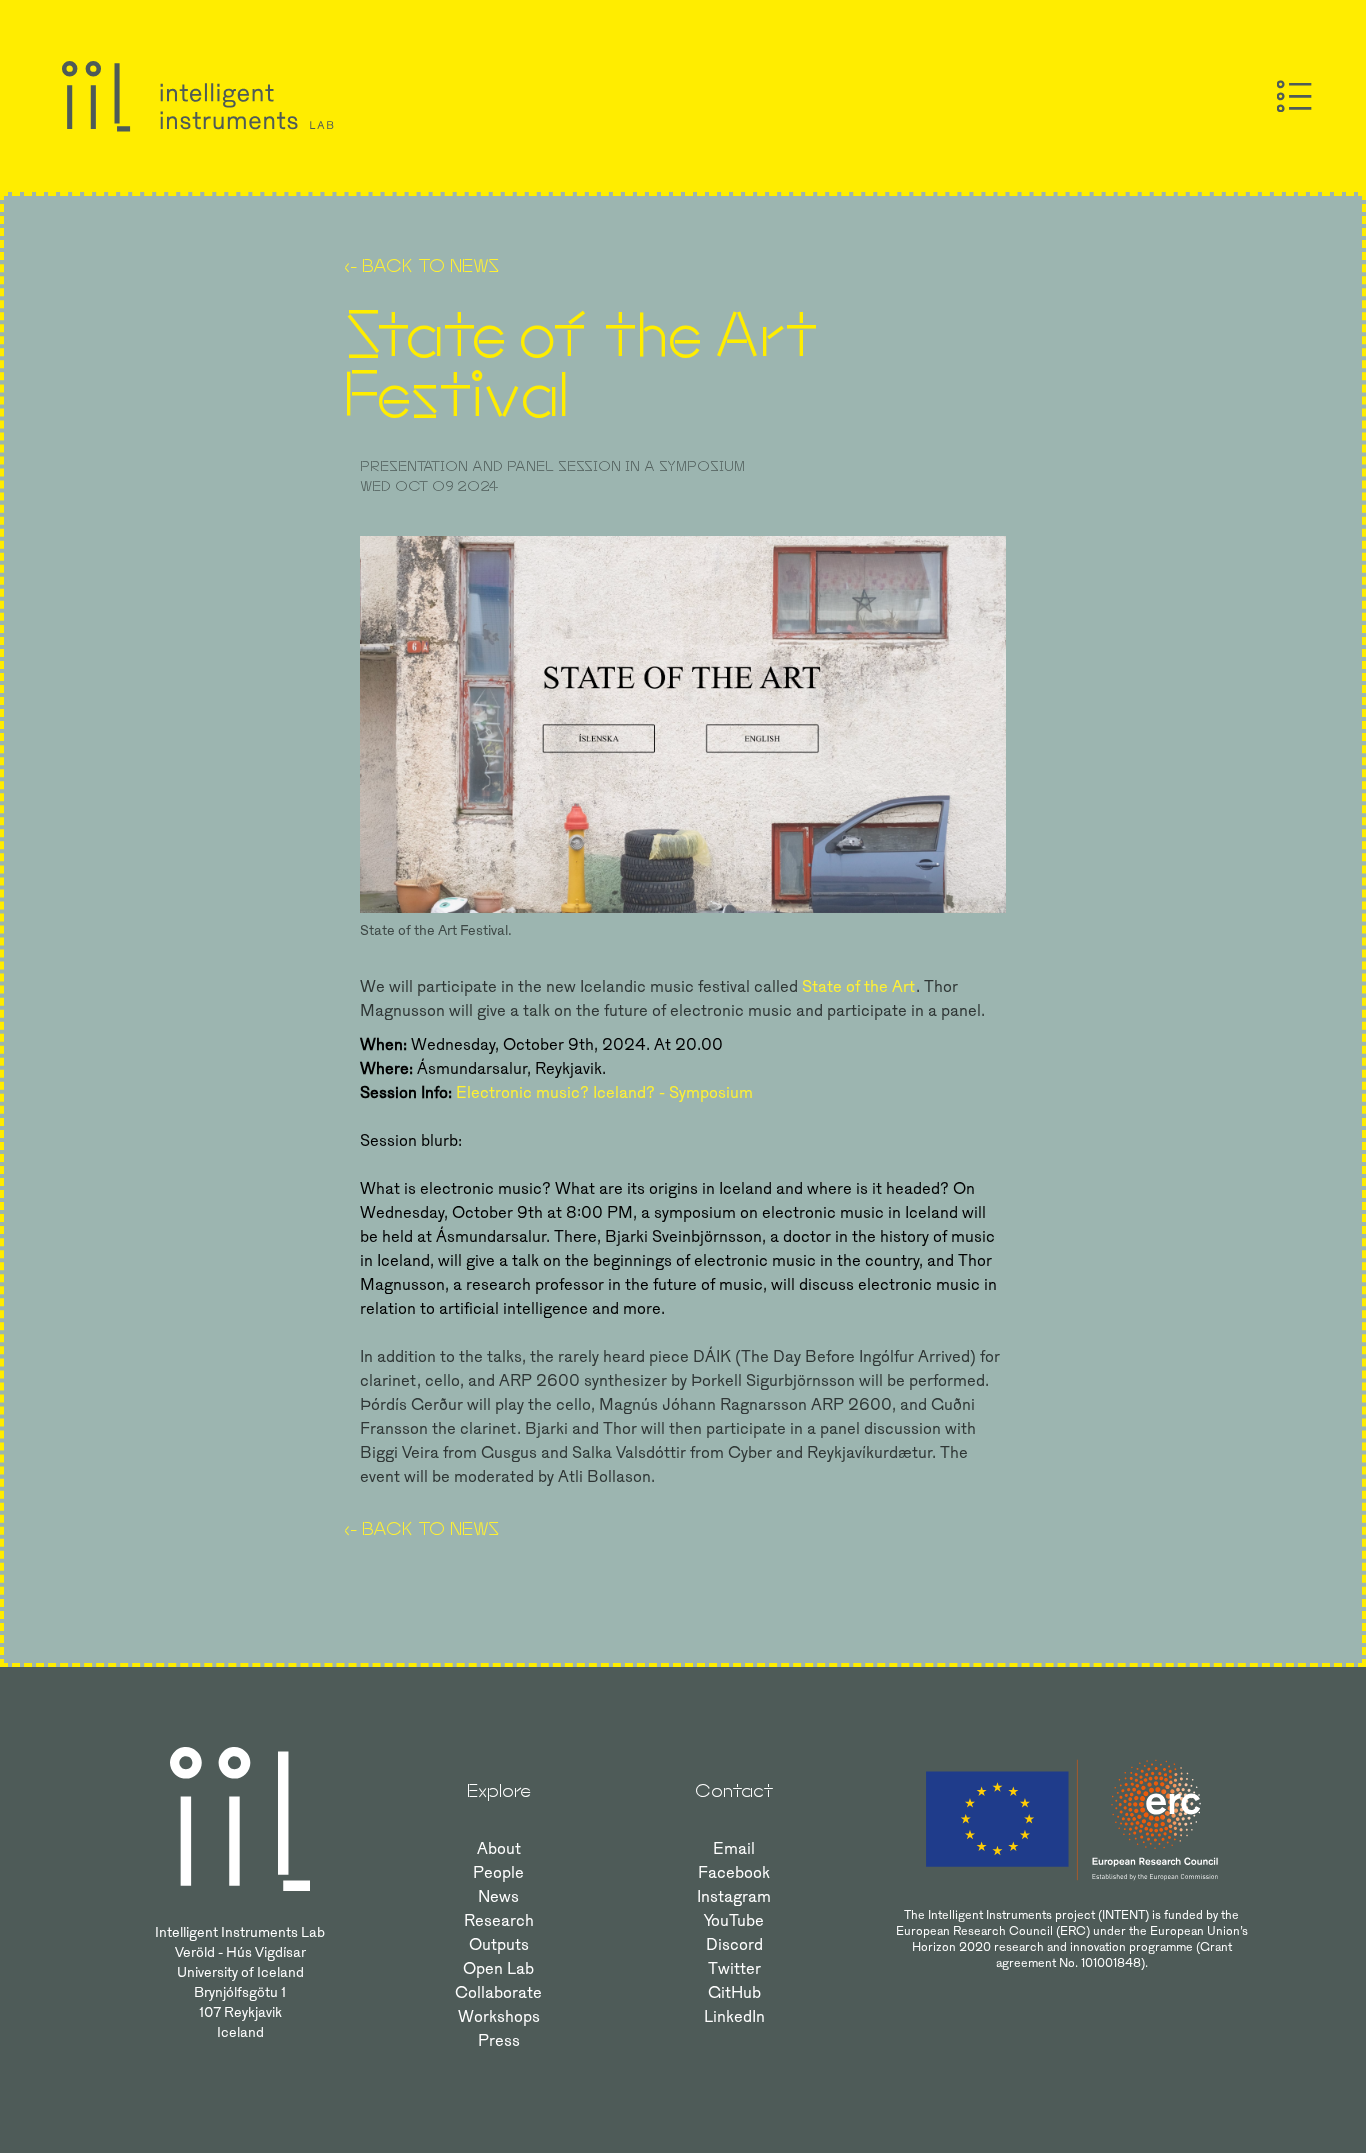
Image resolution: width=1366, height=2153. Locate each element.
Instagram (734, 1896)
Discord (734, 1944)
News (498, 1896)
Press (499, 2040)
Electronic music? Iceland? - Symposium (604, 1092)
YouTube (734, 1920)
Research (499, 1920)
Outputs (499, 1944)
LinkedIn (734, 2016)
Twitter (734, 1968)
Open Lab (498, 1968)
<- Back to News (421, 265)
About (499, 1848)
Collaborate (498, 1992)
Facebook (734, 1872)
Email (734, 1848)
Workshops (499, 2016)
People (498, 1872)
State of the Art (859, 986)
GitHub (734, 1992)
